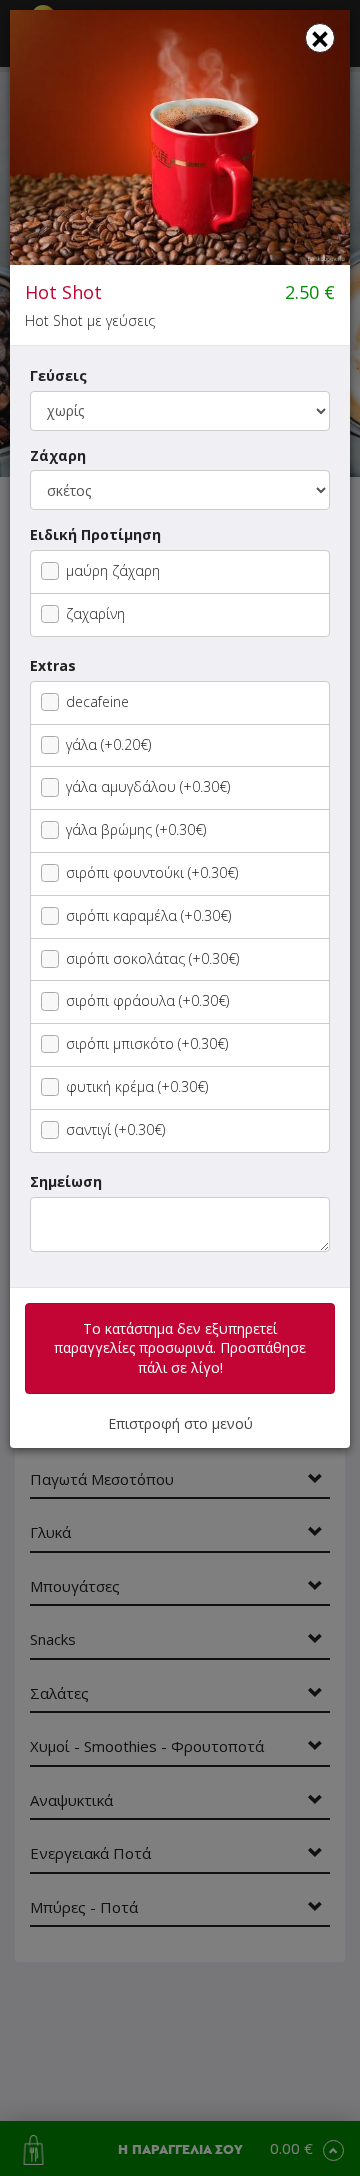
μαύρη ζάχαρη (113, 570)
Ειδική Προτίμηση (95, 534)
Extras (53, 665)
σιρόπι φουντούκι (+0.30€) (152, 872)
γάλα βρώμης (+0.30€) (136, 829)
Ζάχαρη (58, 455)
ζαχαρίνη (95, 613)
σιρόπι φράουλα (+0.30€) (147, 1000)
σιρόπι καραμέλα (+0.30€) (148, 915)
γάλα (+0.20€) (108, 744)
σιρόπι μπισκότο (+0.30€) (147, 1043)
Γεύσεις (58, 375)
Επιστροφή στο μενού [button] (180, 1423)
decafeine (97, 701)
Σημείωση (66, 1181)
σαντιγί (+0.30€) (115, 1129)
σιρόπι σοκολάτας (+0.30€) (152, 958)
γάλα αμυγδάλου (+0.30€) (148, 786)
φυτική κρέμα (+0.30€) (137, 1086)
